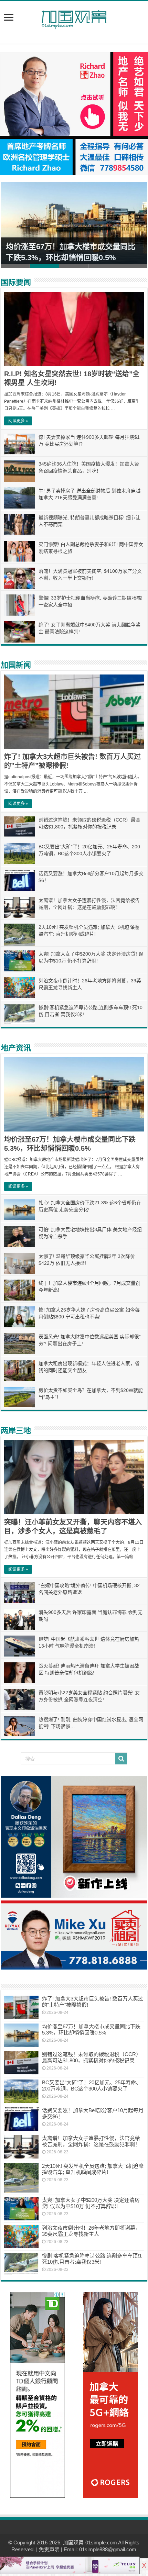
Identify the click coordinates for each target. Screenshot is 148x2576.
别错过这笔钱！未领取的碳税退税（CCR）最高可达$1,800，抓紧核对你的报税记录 (92, 2057)
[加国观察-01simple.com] (74, 18)
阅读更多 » (18, 421)
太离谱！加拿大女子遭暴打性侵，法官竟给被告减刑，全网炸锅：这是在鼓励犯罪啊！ (91, 2141)
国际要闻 (16, 282)
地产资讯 (16, 1048)
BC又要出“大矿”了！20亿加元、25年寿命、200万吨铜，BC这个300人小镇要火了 (92, 2086)
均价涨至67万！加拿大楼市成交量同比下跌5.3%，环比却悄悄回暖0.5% (91, 2029)
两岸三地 (16, 1431)
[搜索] (121, 1759)
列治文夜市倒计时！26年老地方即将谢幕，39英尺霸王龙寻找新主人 (91, 2231)
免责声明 (49, 2549)
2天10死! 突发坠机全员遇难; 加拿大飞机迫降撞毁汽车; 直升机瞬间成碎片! (93, 2169)
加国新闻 (16, 665)
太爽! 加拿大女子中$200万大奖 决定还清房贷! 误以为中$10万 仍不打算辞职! (91, 2203)
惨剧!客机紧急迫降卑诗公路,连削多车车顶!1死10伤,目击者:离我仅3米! (92, 2259)
